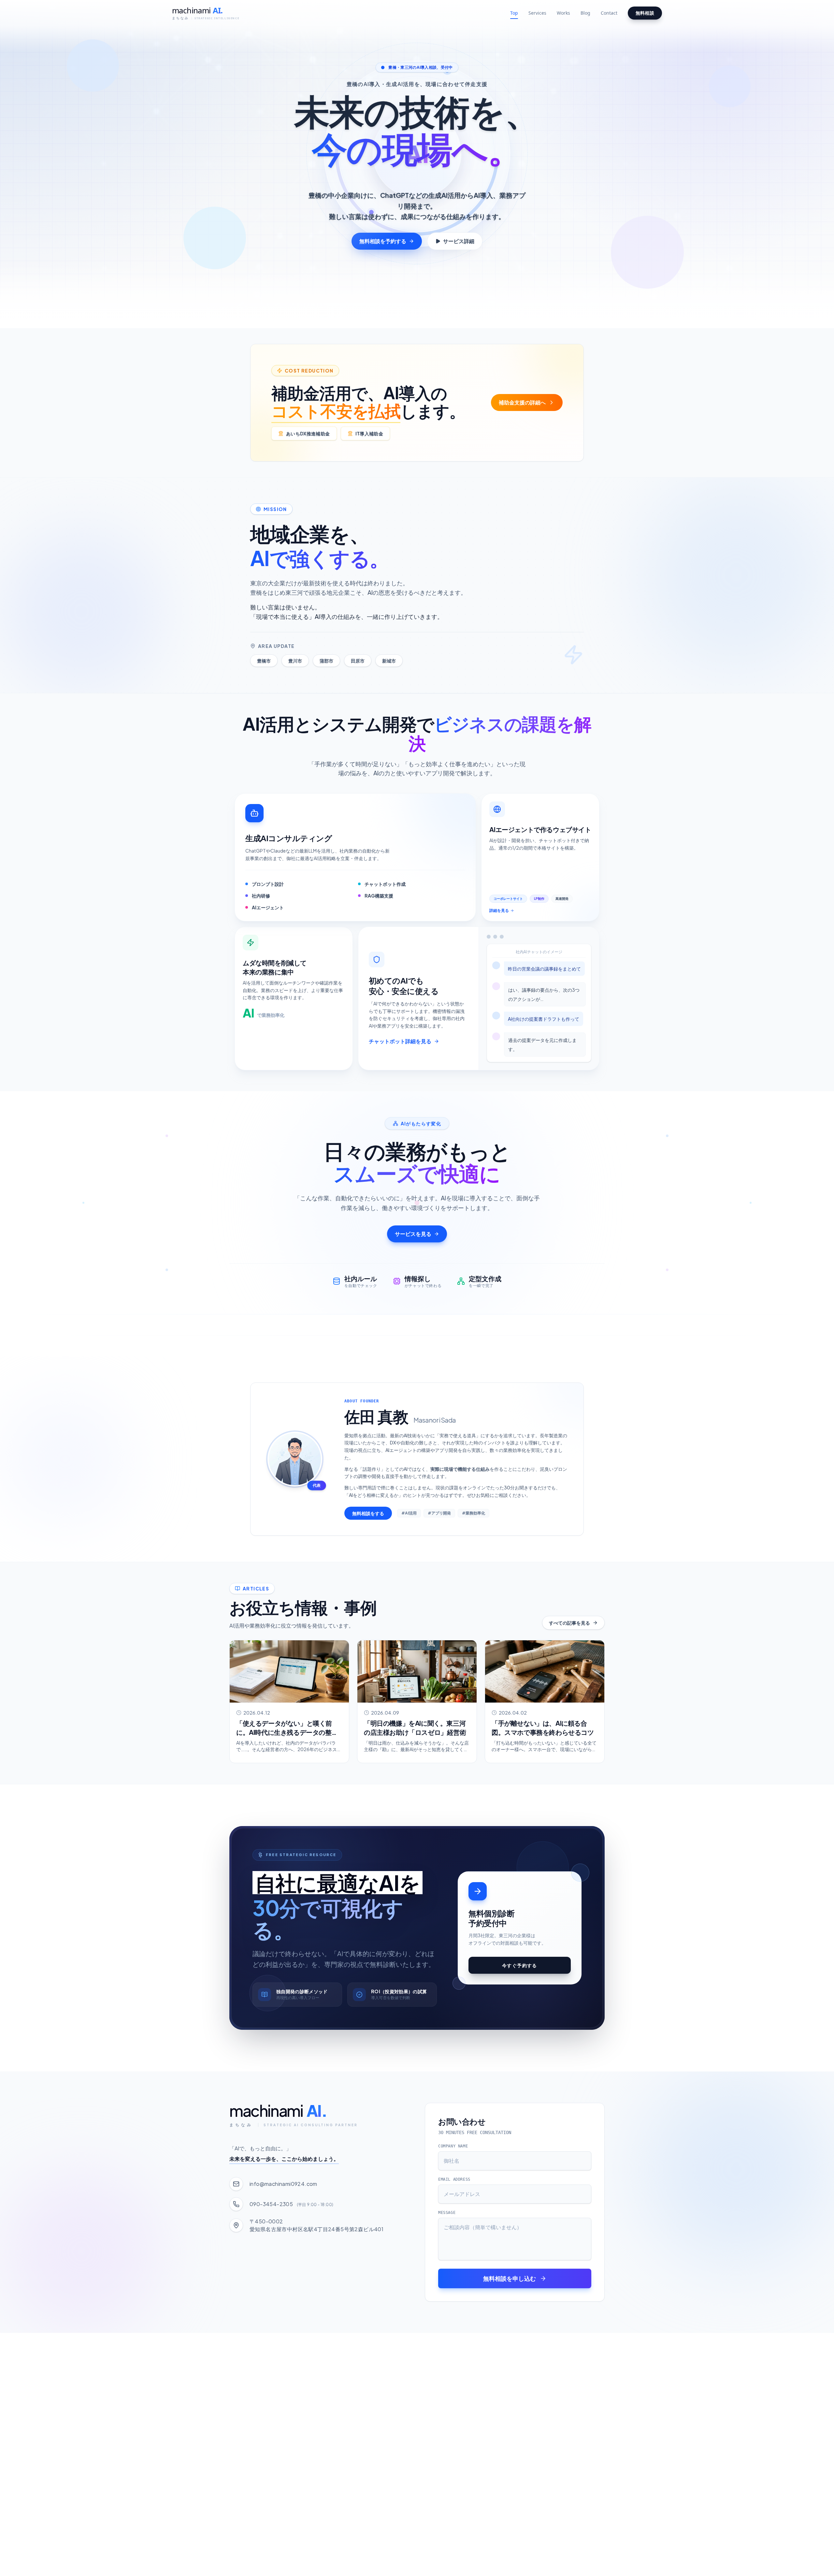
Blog (585, 13)
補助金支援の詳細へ (522, 402)
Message (447, 2213)
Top (514, 13)
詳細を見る (499, 910)
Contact (609, 13)
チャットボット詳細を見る (400, 1041)
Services (537, 13)
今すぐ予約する (520, 1965)
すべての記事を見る (569, 1623)
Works (563, 13)
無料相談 (645, 13)
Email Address (454, 2179)
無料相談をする (368, 1513)
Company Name (453, 2146)
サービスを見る (413, 1234)
